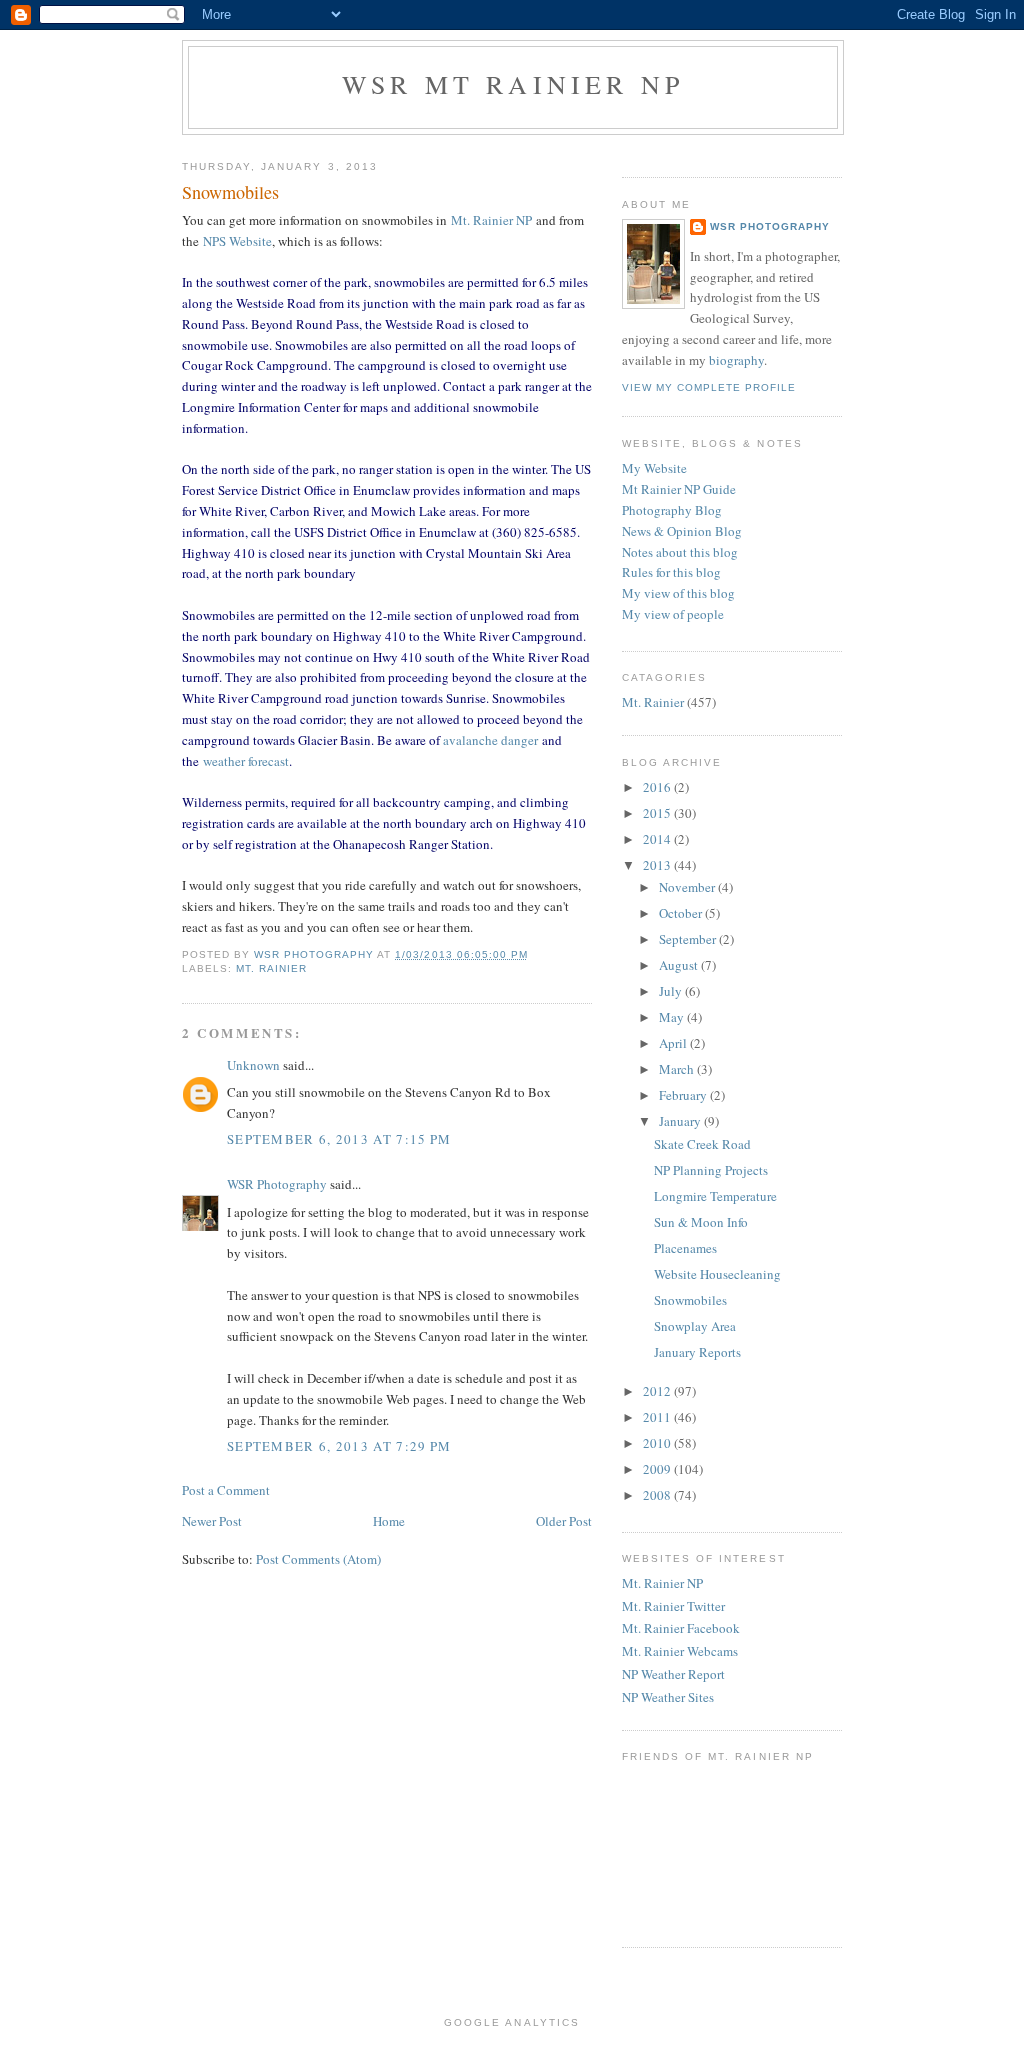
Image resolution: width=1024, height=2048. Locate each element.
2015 (658, 813)
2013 (658, 865)
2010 (658, 1443)
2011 (658, 1417)
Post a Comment (226, 1490)
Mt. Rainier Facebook (681, 1628)
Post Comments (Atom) (318, 1559)
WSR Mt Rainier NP (513, 84)
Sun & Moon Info (701, 1222)
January (681, 1121)
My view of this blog (678, 593)
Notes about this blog (680, 552)
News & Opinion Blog (682, 531)
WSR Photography (277, 1184)
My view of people (673, 614)
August (680, 965)
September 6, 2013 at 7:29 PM (339, 1446)
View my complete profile (709, 387)
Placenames (685, 1248)
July (672, 991)
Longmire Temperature (715, 1196)
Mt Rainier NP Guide (679, 489)
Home (389, 1521)
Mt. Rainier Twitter (673, 1606)
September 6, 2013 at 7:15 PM (339, 1139)
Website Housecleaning (717, 1274)
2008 (658, 1495)
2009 (658, 1469)
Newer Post (212, 1521)
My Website (654, 468)
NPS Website (237, 241)
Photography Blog (672, 510)
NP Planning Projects (711, 1170)
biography (736, 360)
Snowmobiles (690, 1300)
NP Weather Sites (668, 1697)
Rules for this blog (671, 572)
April (674, 1043)
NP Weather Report (673, 1674)
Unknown (253, 1065)
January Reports (697, 1352)
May (673, 1017)
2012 (658, 1391)
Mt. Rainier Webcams (680, 1651)
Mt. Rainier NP (491, 220)
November (688, 887)
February (684, 1095)
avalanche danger (490, 740)
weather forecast (246, 761)
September (689, 939)
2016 (658, 787)
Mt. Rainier (271, 968)
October (682, 913)
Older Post (564, 1521)
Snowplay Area (695, 1326)
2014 (658, 839)
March (678, 1069)
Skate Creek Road (702, 1144)
